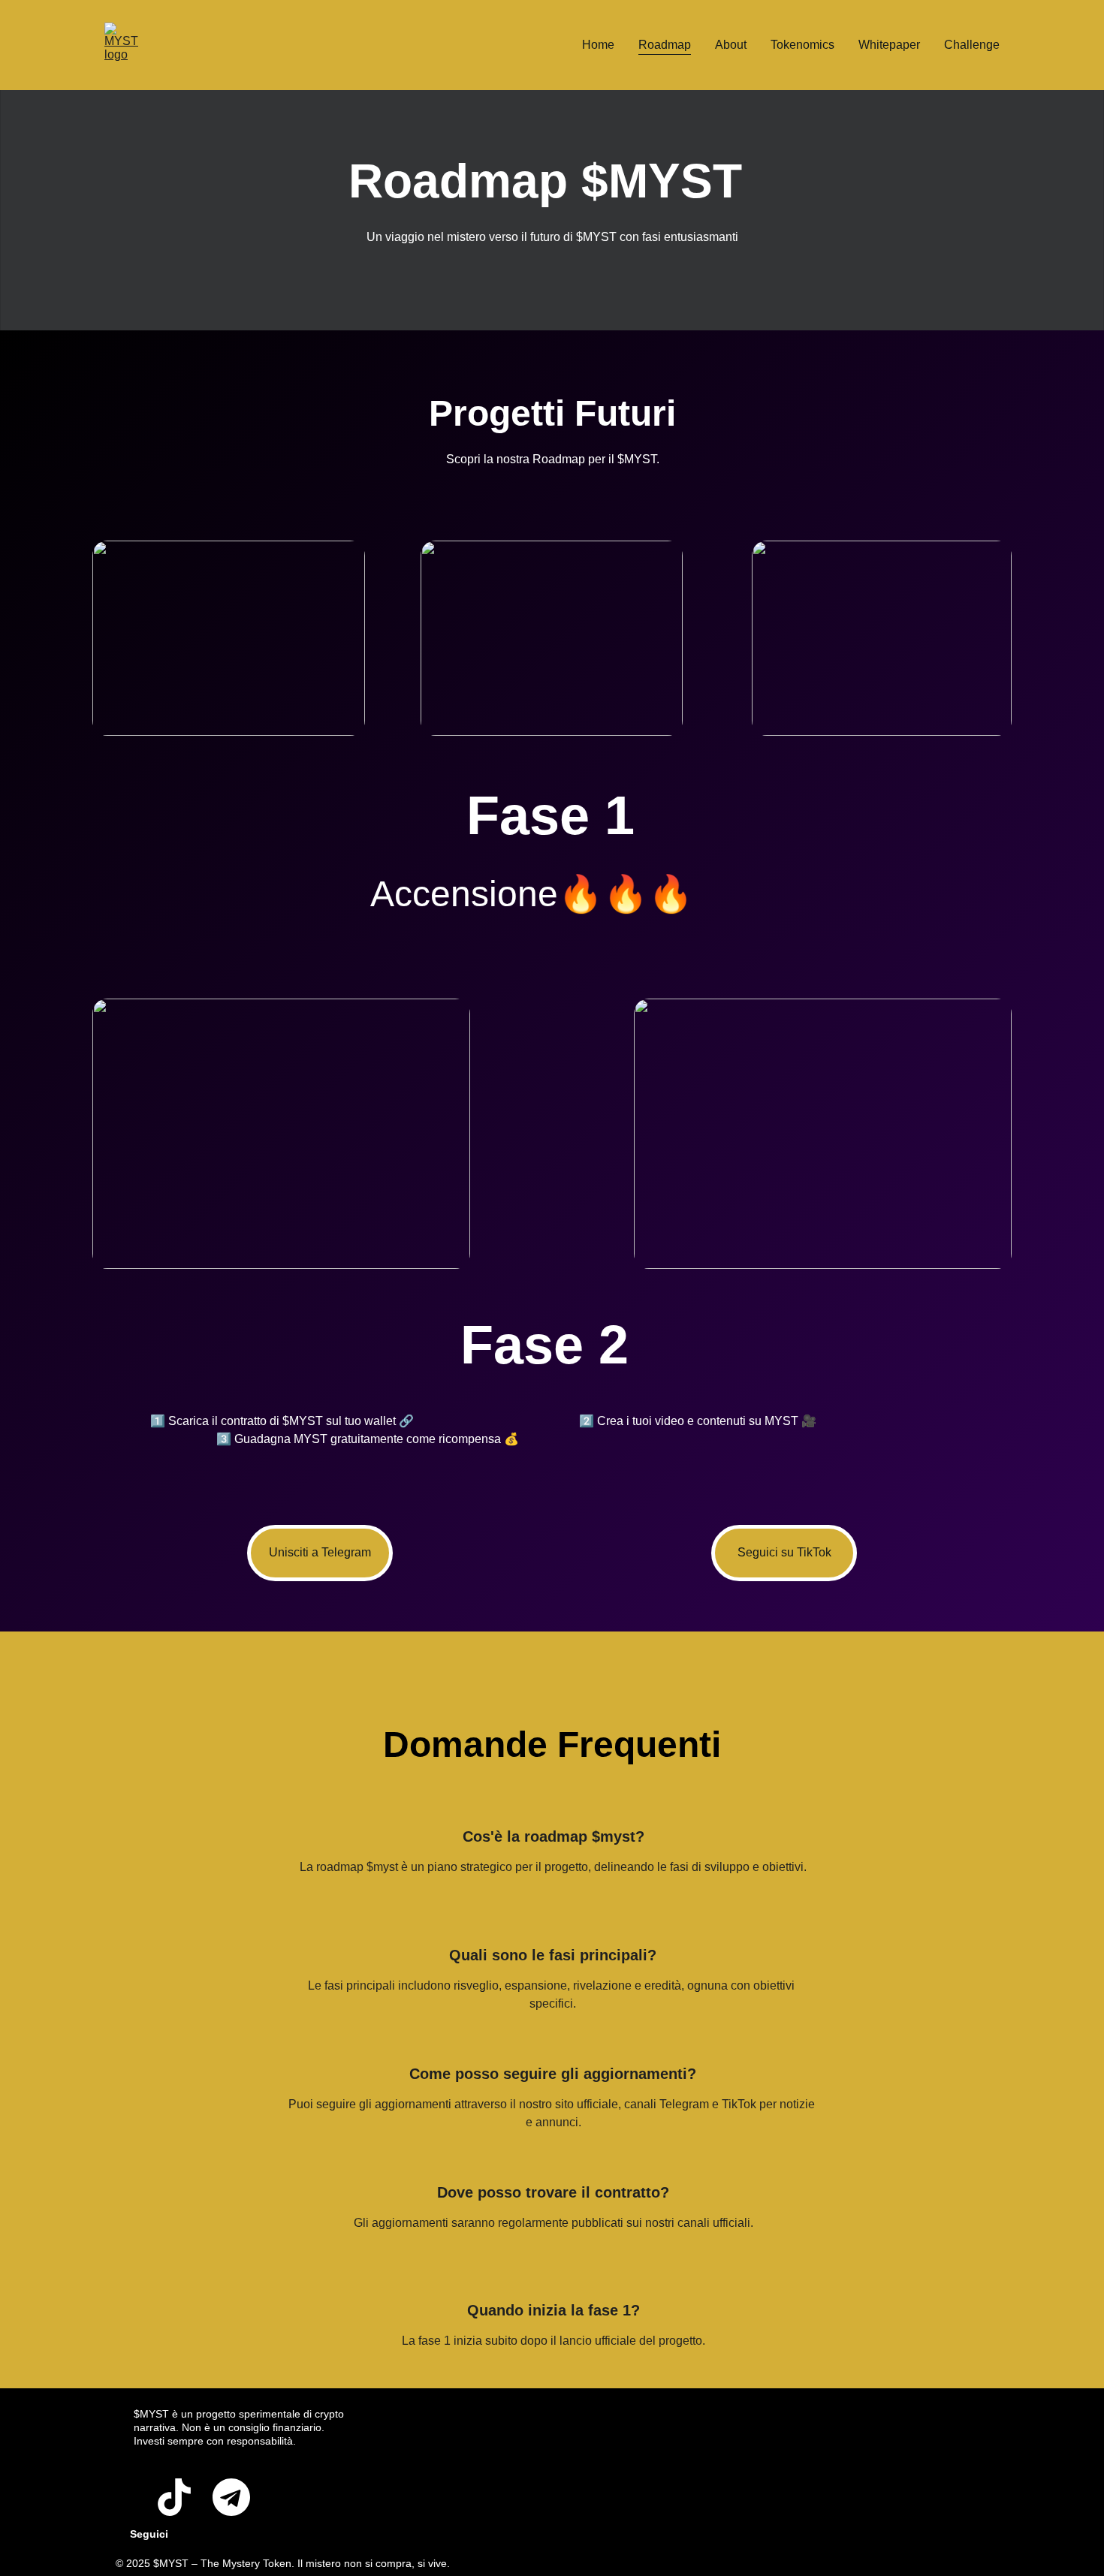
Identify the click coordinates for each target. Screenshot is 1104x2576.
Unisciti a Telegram (320, 1552)
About (731, 45)
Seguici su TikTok (784, 1552)
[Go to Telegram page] (231, 2497)
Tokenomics (802, 45)
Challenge (972, 45)
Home (598, 45)
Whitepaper (889, 45)
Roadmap (665, 45)
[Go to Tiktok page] (174, 2497)
